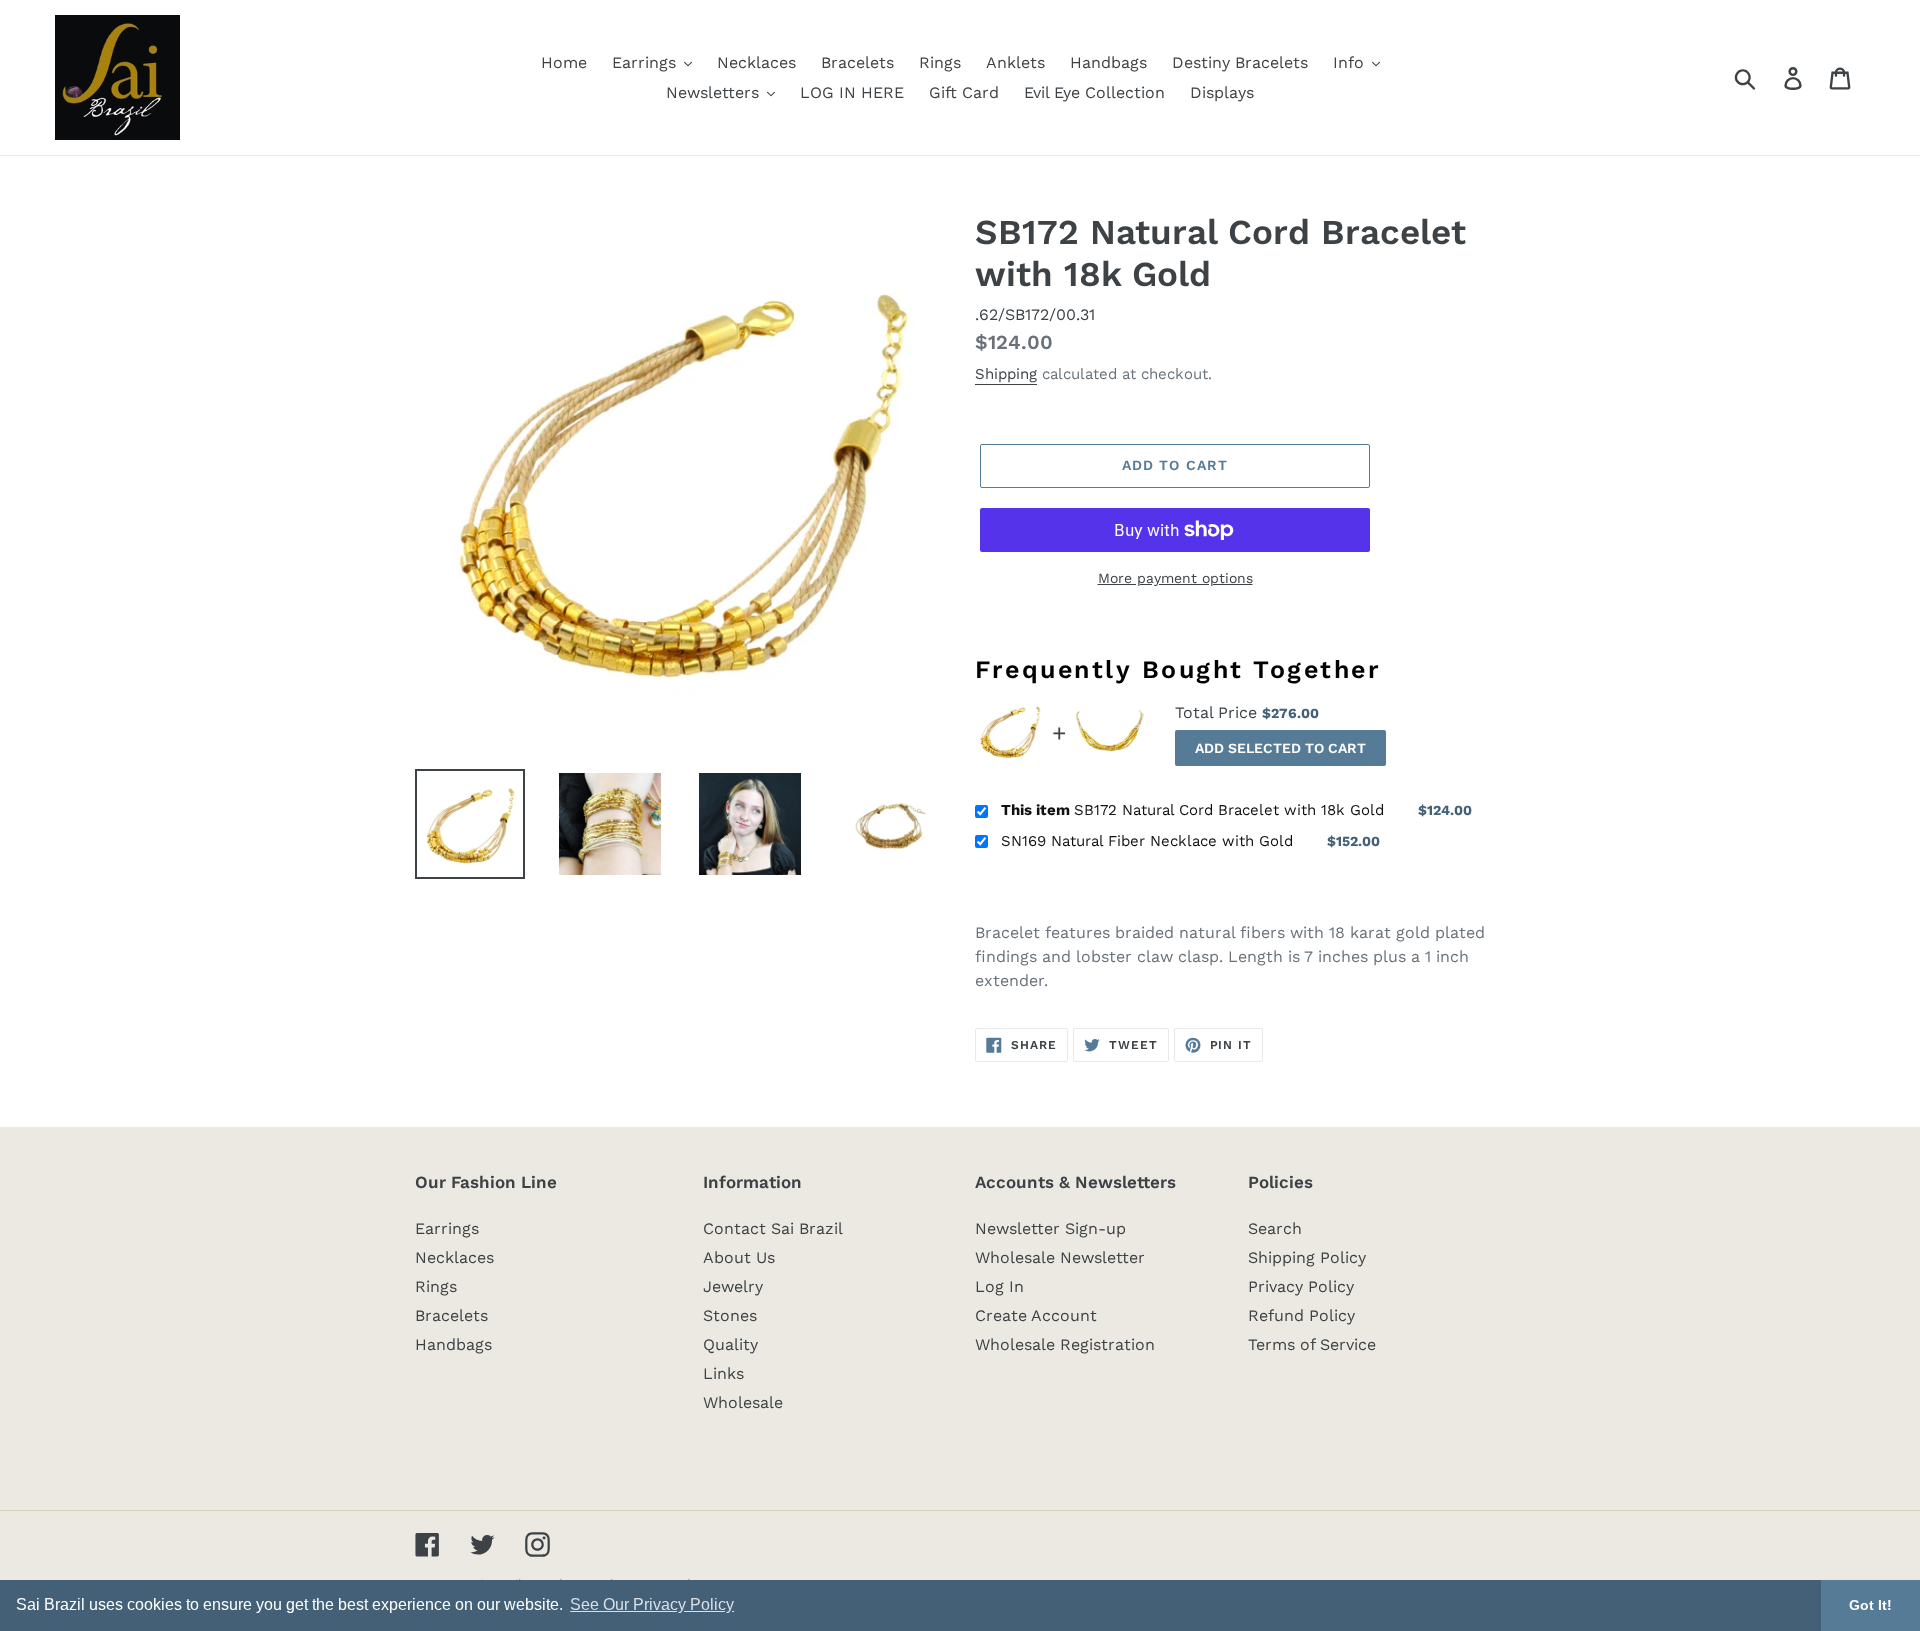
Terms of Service (1312, 1344)
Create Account (1036, 1315)
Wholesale (743, 1402)
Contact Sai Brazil (773, 1228)
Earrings (447, 1228)
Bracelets (451, 1315)
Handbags (453, 1344)
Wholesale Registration (1065, 1344)
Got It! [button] (1870, 1605)
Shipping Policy (1307, 1257)
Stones (730, 1315)
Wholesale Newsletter (1060, 1257)
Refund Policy (1301, 1315)
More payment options (1175, 578)
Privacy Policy (1301, 1286)
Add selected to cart (1280, 748)
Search (1275, 1228)
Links (723, 1373)
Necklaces (454, 1257)
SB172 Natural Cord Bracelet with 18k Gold (1192, 810)
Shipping (1006, 374)
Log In (999, 1286)
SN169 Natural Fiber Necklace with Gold (1147, 841)
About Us (739, 1257)
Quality (730, 1344)
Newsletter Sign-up (1050, 1228)
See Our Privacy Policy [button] (652, 1604)
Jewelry (733, 1286)
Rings (436, 1286)
